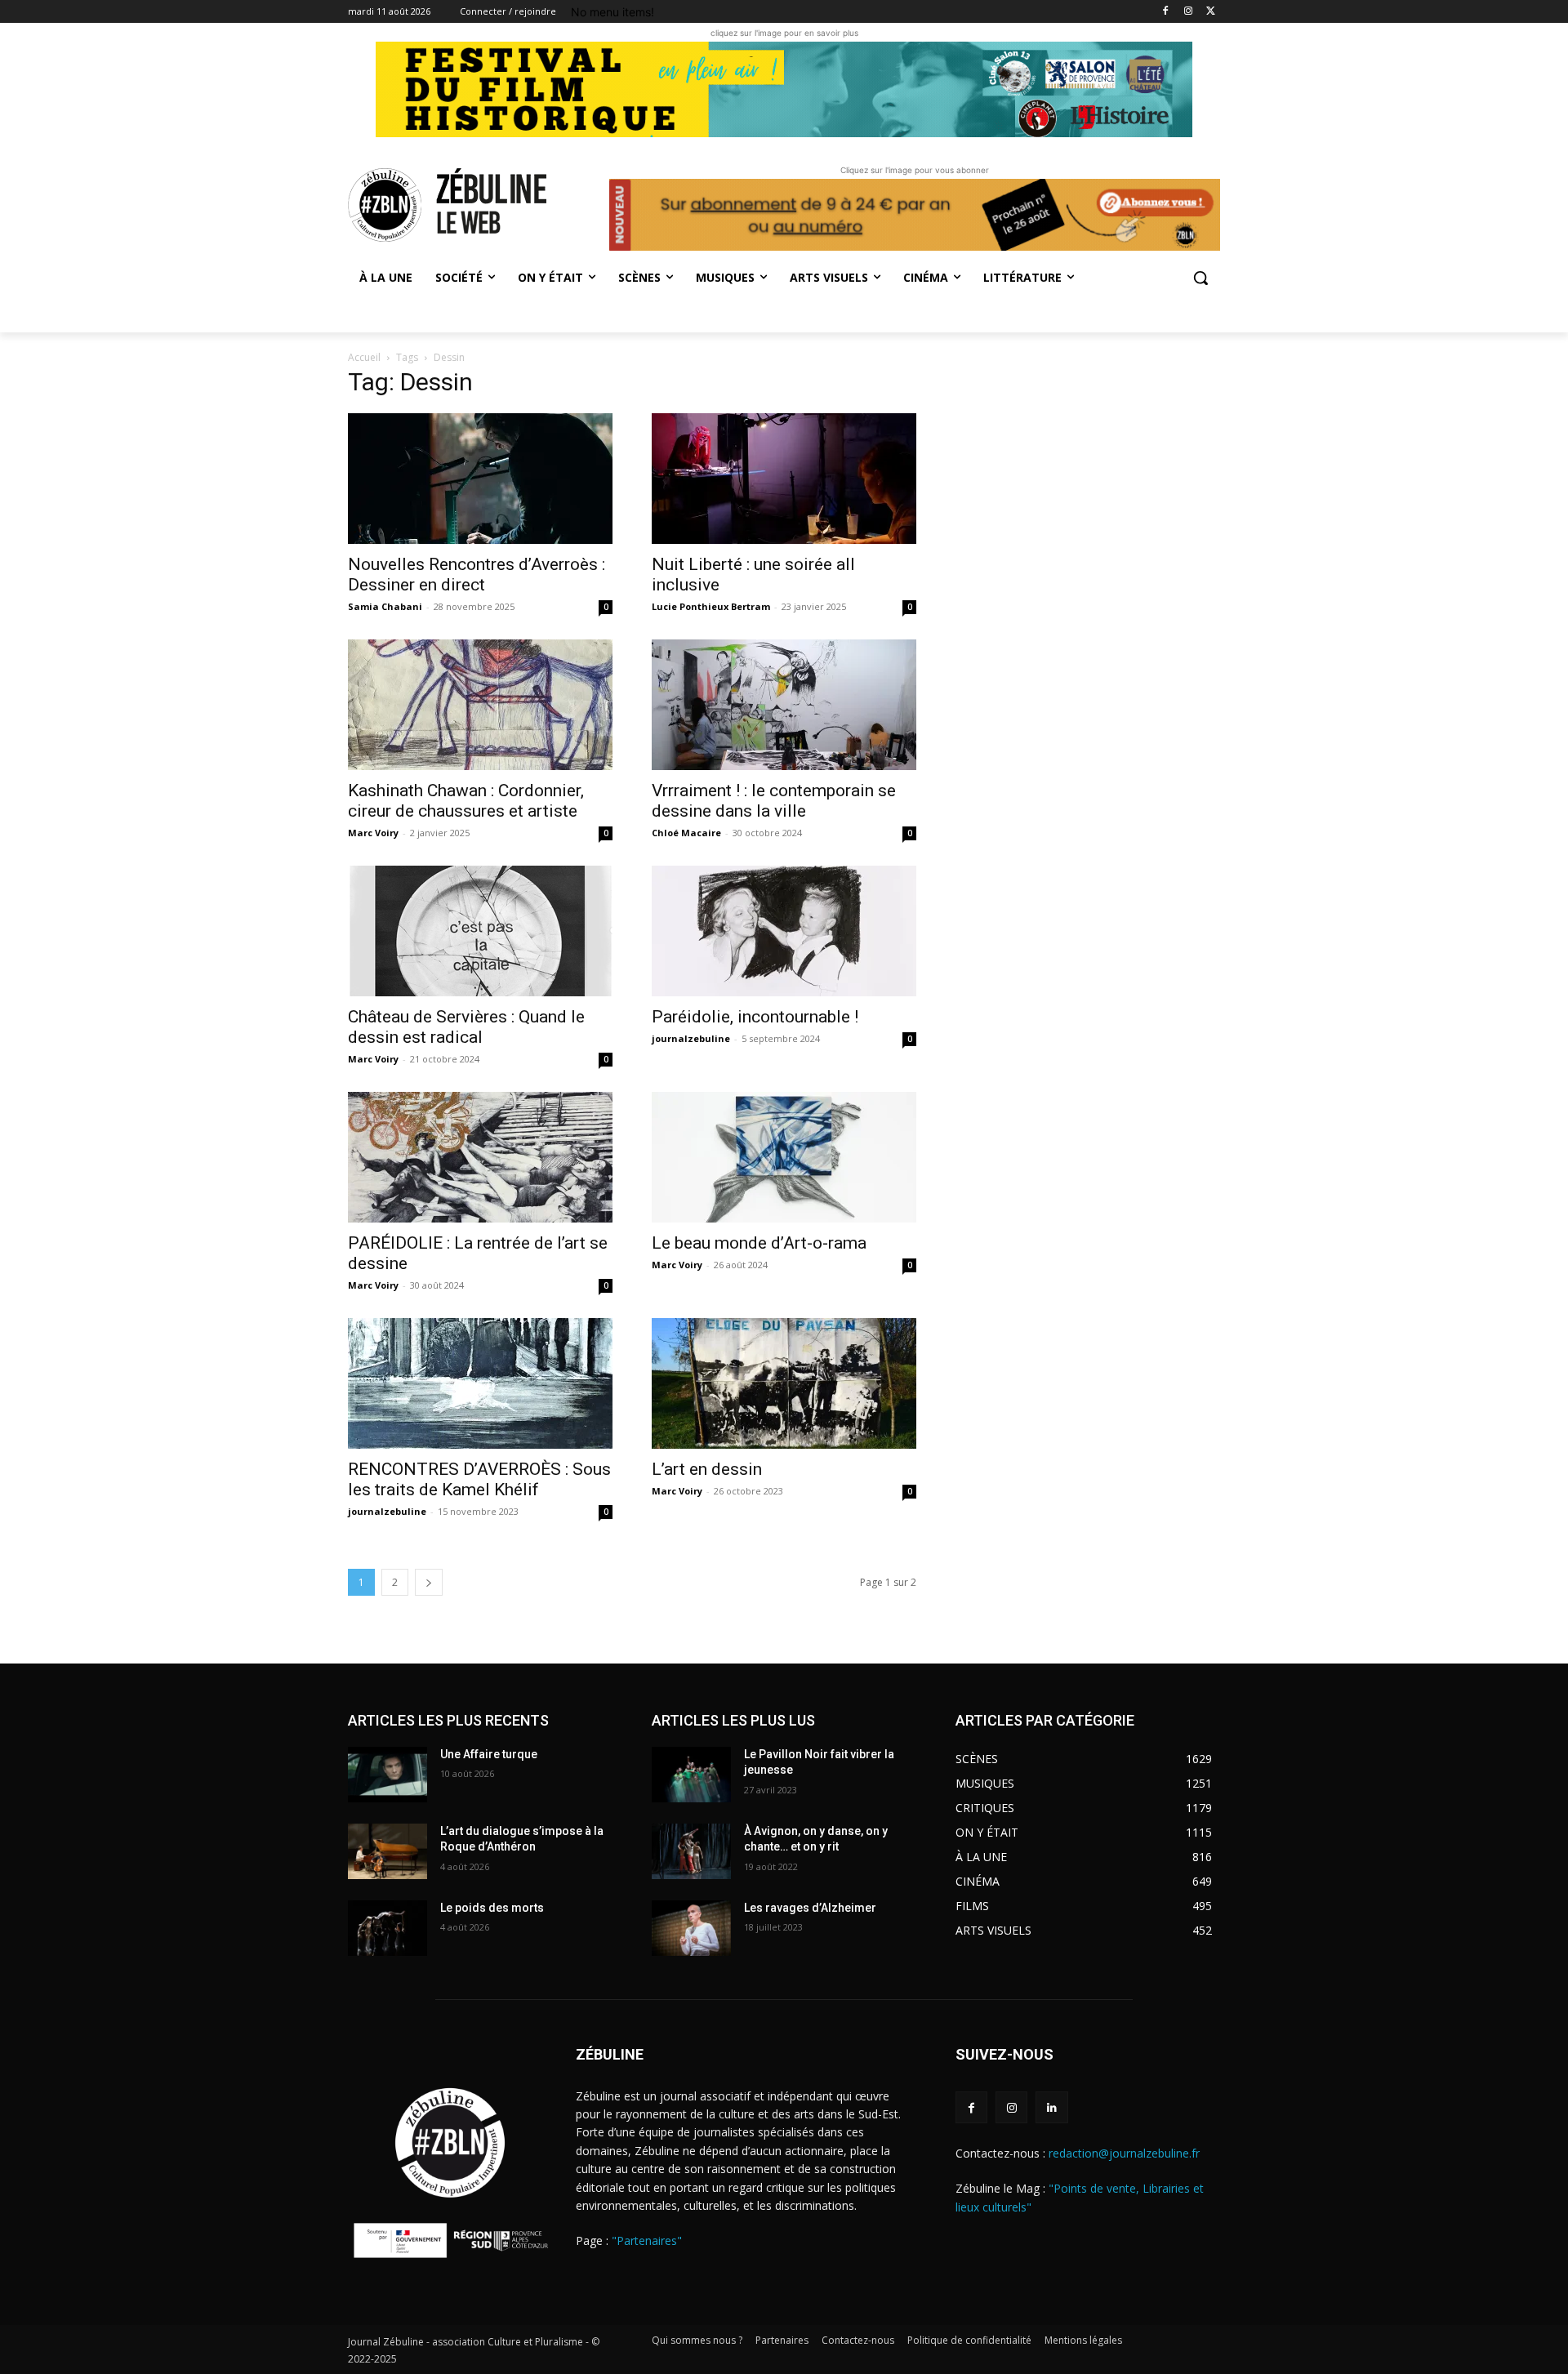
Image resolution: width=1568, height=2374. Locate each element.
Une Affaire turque (489, 1754)
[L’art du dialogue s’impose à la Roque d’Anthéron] (388, 1851)
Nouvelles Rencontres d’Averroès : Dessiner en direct (477, 575)
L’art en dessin (707, 1469)
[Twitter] (1211, 12)
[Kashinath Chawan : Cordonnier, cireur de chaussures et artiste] (480, 705)
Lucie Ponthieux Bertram (711, 606)
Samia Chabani (385, 606)
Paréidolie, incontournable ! (757, 1017)
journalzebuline (691, 1038)
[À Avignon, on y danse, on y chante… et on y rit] (691, 1851)
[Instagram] (1188, 12)
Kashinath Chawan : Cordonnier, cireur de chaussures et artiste (466, 801)
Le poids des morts (492, 1908)
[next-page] (429, 1582)
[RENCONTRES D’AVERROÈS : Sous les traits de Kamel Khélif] (480, 1383)
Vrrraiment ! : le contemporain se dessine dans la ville (774, 801)
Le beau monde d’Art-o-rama (759, 1243)
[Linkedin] (1051, 2107)
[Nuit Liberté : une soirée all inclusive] (784, 479)
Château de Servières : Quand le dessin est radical (466, 1027)
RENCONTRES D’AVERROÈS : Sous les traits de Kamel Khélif (479, 1479)
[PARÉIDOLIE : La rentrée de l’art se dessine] (480, 1157)
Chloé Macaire (686, 833)
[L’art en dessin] (784, 1383)
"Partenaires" (647, 2240)
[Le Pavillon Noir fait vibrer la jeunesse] (691, 1775)
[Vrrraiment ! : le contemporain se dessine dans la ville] (784, 705)
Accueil (364, 357)
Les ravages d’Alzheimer (810, 1908)
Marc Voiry (373, 833)
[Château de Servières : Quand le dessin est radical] (480, 931)
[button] (1200, 278)
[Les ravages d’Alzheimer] (691, 1928)
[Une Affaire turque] (388, 1775)
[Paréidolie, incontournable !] (784, 931)
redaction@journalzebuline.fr (1124, 2153)
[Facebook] (1166, 12)
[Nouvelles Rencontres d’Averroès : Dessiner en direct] (480, 479)
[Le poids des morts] (388, 1928)
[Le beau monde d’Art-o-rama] (784, 1157)
